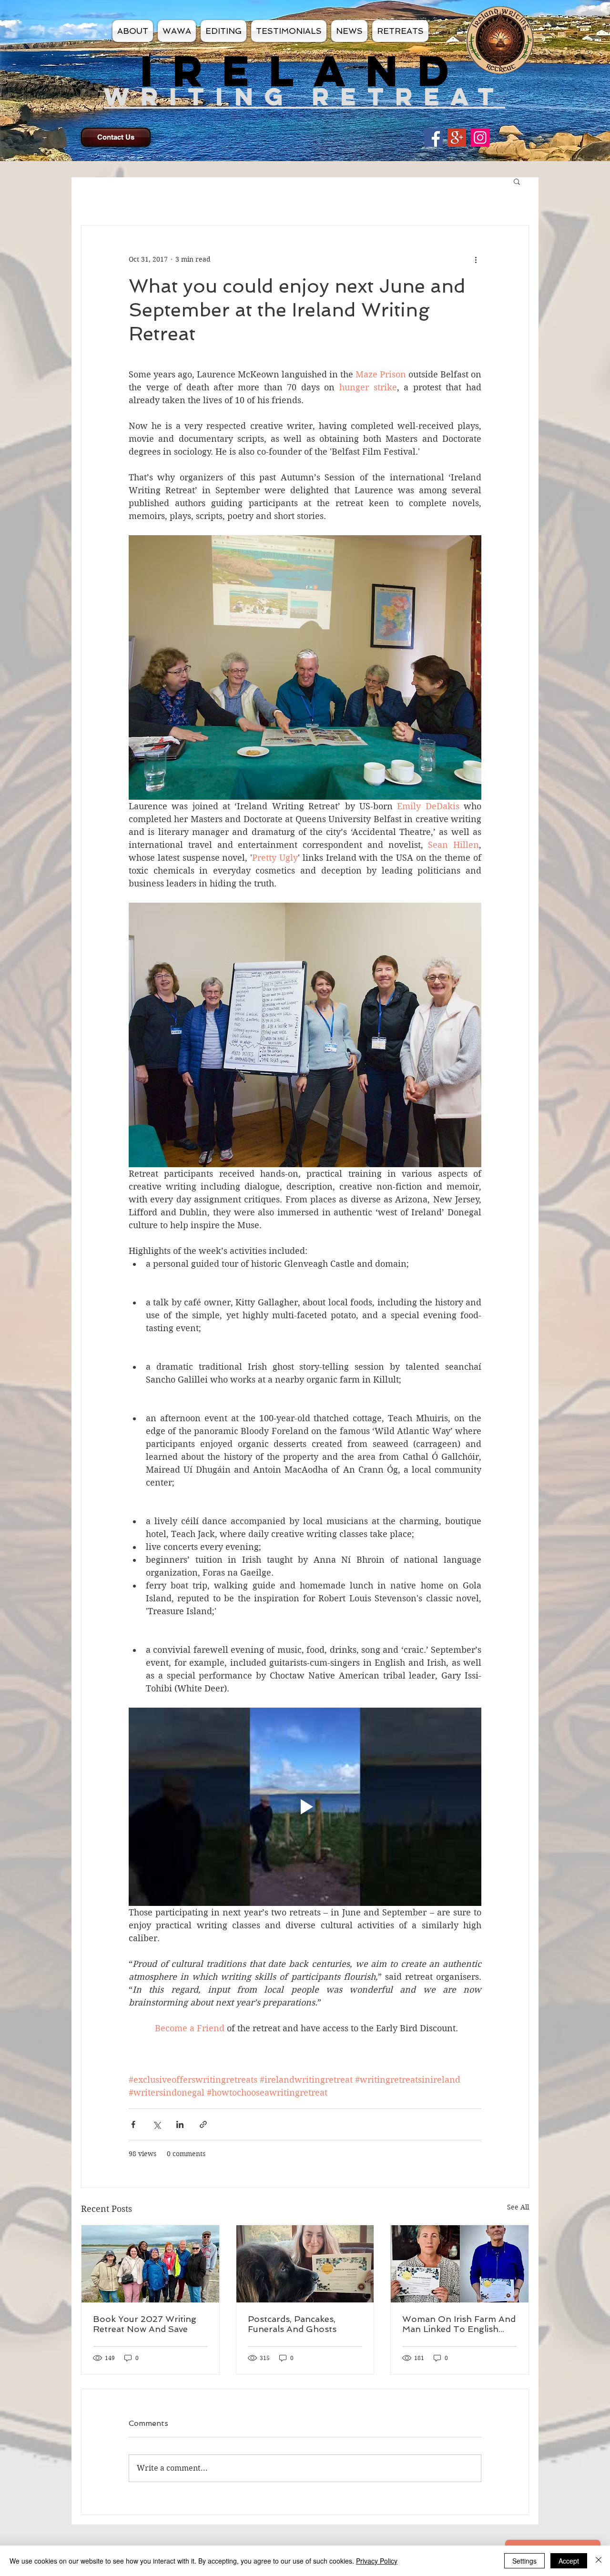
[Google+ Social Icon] (457, 137)
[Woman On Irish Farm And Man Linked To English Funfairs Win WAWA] (460, 2264)
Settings (524, 2561)
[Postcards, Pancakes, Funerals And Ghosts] (305, 2264)
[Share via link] (203, 2124)
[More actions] (476, 260)
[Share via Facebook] (133, 2124)
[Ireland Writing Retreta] (480, 137)
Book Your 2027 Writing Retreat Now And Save (145, 2324)
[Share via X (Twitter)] (157, 2124)
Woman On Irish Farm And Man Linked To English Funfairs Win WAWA (459, 2324)
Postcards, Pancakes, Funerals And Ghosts (292, 2324)
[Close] (599, 2561)
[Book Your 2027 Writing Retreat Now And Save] (150, 2264)
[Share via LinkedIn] (180, 2124)
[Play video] (305, 1807)
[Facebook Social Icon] (433, 137)
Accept (569, 2561)
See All (518, 2207)
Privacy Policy (377, 2561)
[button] (517, 181)
